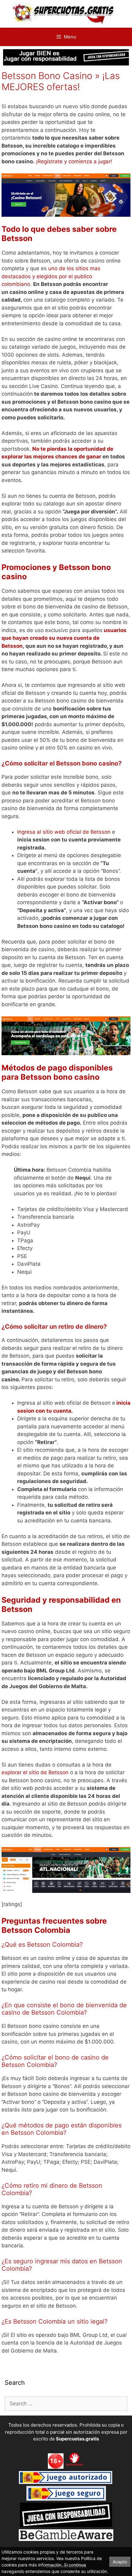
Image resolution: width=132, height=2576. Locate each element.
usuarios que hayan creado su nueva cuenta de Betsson (64, 638)
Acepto (120, 2562)
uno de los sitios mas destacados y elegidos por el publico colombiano (51, 276)
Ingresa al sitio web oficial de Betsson (64, 832)
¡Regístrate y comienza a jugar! (74, 161)
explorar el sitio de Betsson (35, 1772)
